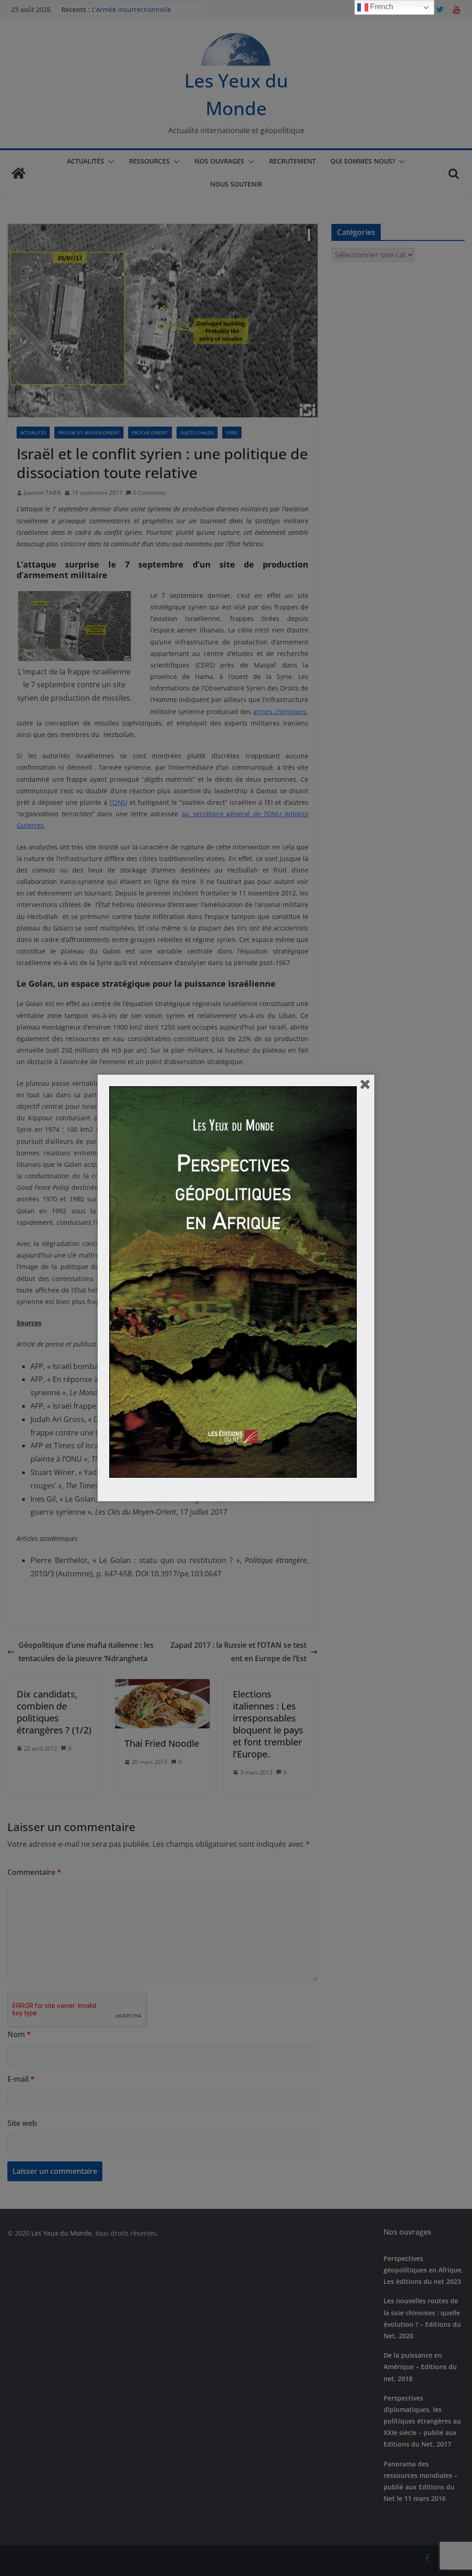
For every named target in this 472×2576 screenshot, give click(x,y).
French (381, 7)
